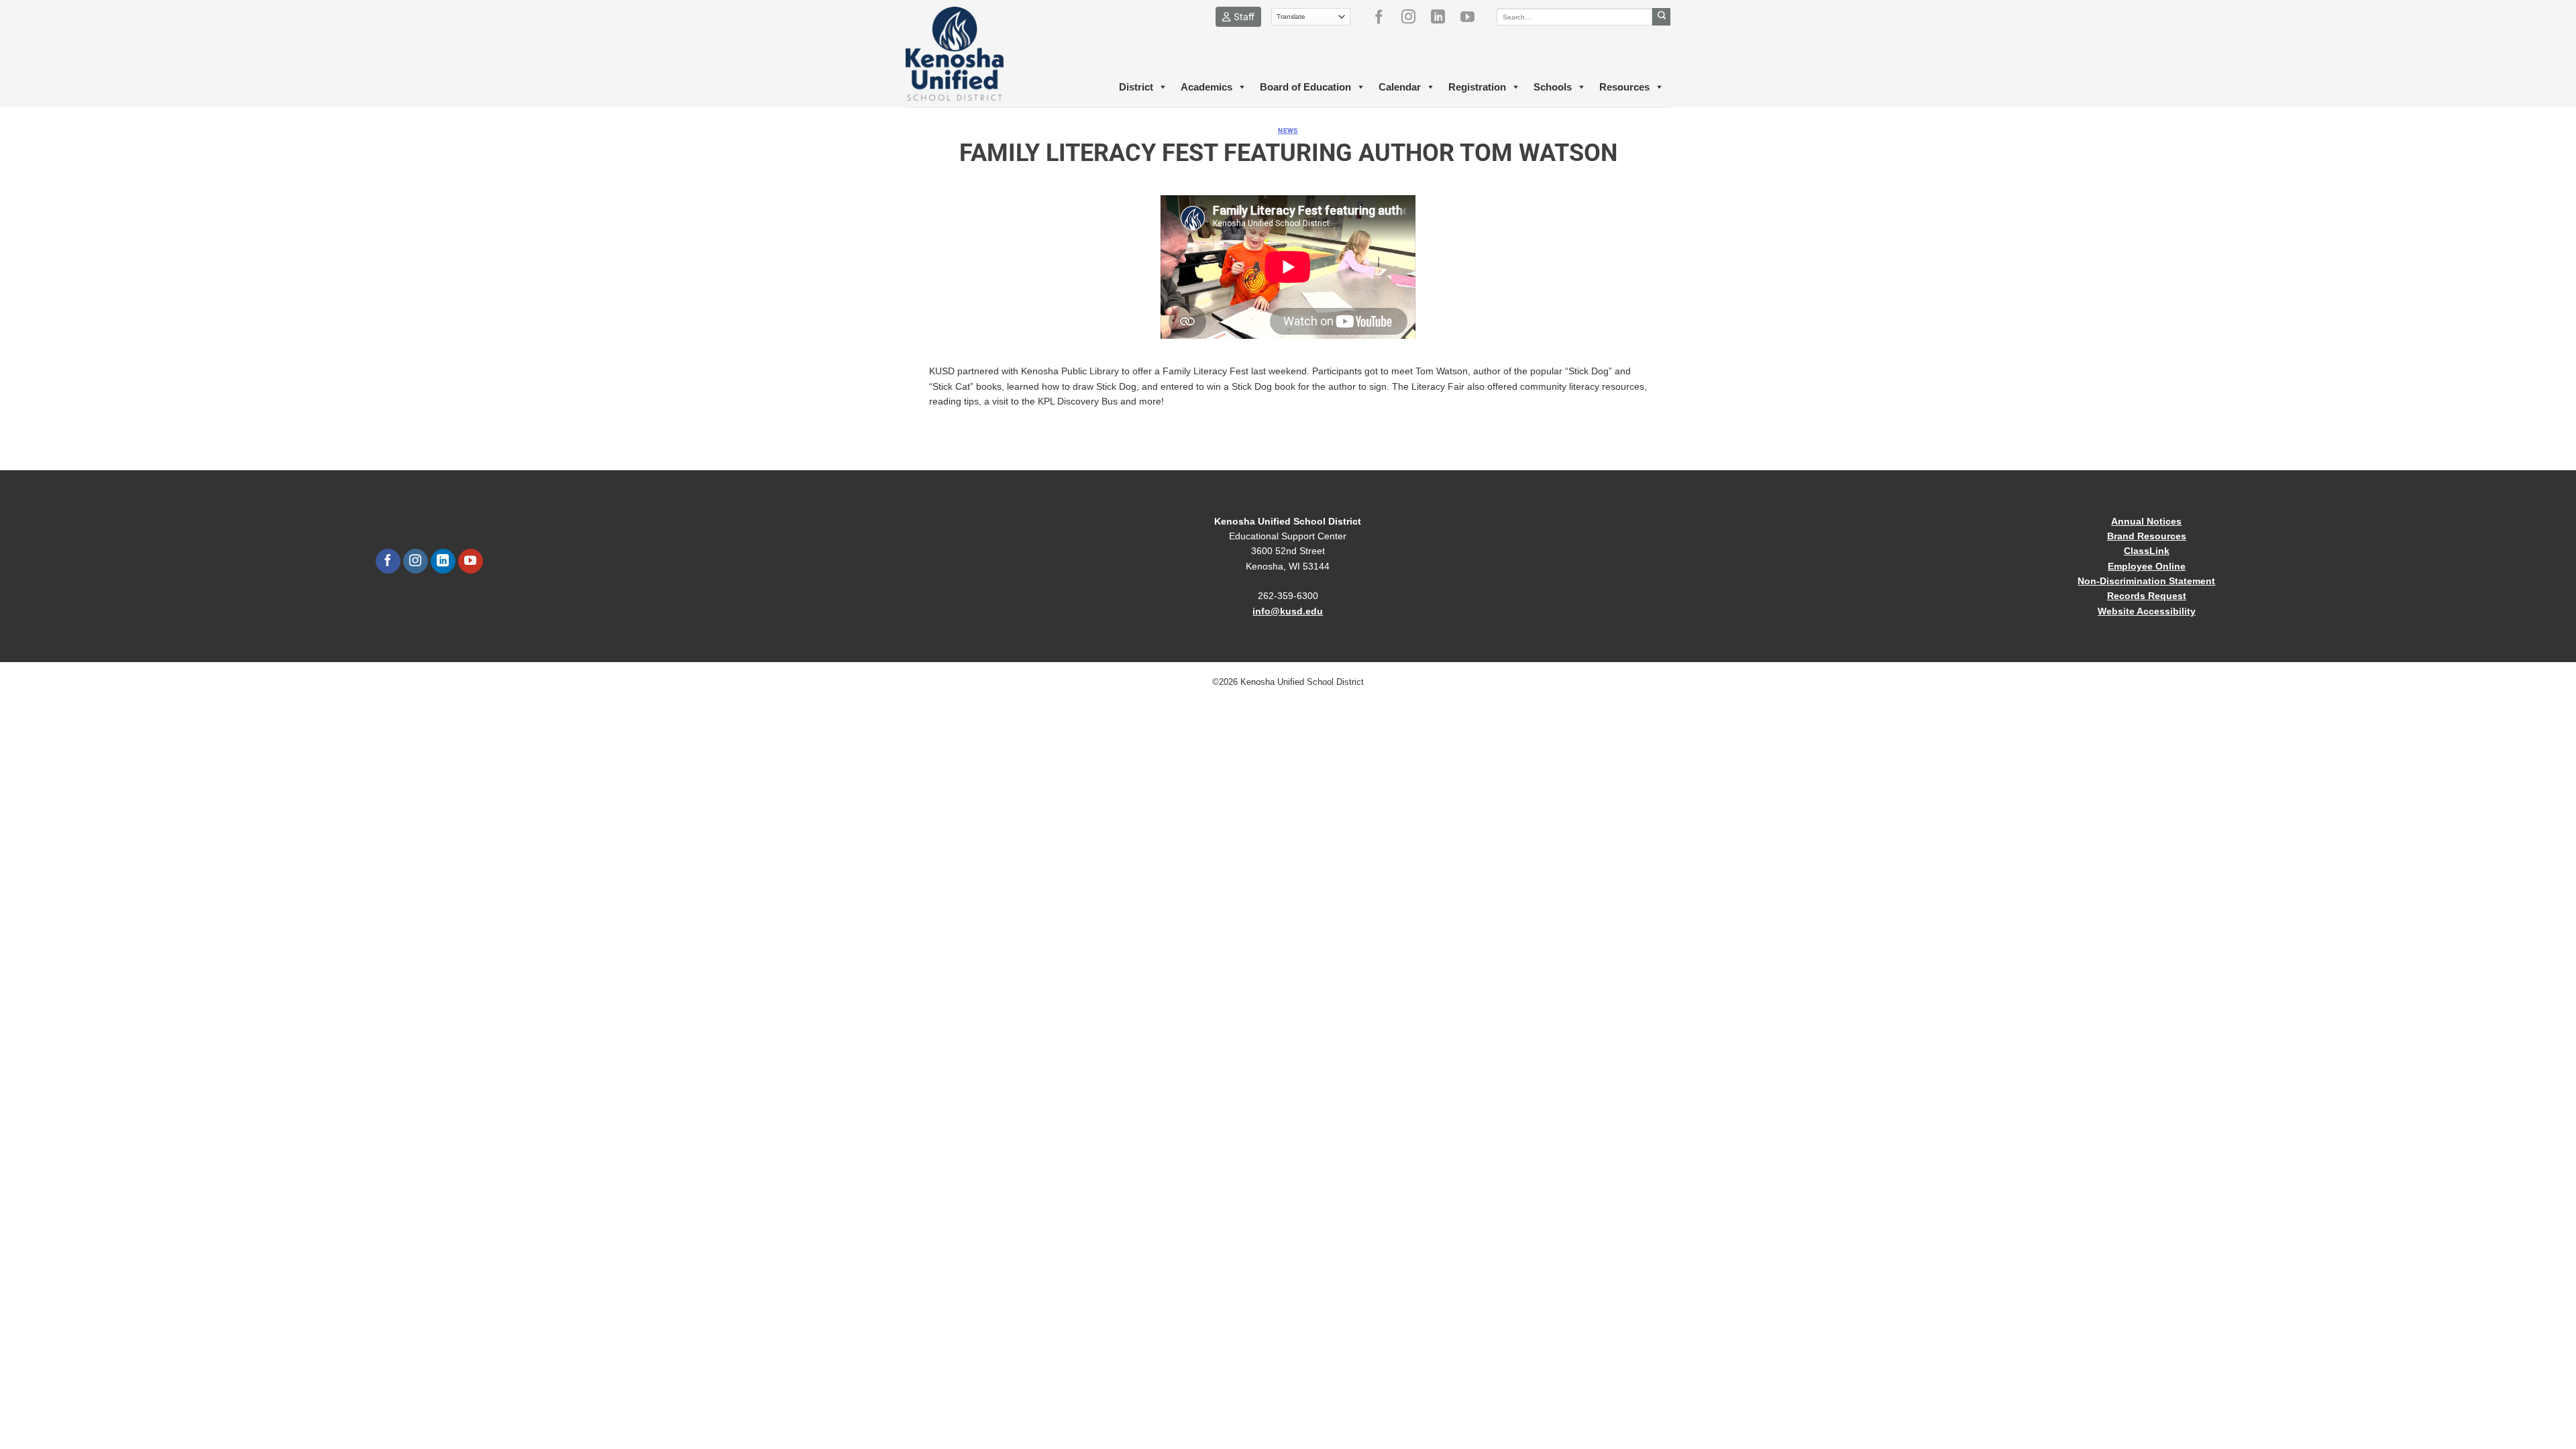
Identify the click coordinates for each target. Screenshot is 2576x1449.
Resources (1624, 87)
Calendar (1400, 87)
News (1288, 130)
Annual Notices (2146, 521)
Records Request (2147, 596)
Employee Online (2147, 566)
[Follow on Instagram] (1413, 17)
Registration (1477, 87)
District (1136, 87)
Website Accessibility (2147, 611)
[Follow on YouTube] (1472, 17)
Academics (1206, 87)
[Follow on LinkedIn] (1443, 17)
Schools (1553, 87)
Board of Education (1305, 87)
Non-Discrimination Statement (2146, 581)
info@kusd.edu (1288, 611)
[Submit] (1661, 17)
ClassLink (2147, 551)
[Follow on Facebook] (1384, 17)
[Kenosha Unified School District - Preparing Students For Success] (966, 54)
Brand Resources (2147, 536)
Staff (1244, 16)
